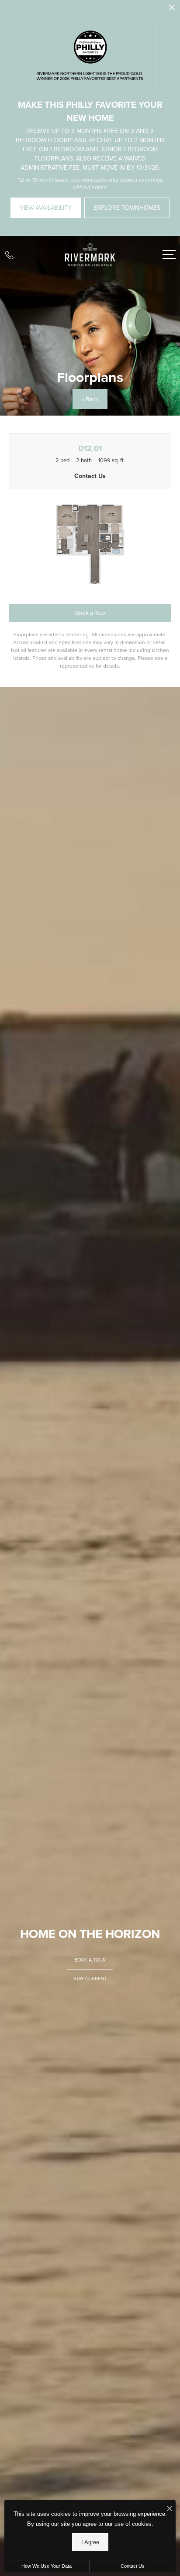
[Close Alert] (172, 10)
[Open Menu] (169, 254)
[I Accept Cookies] (170, 2509)
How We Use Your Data (47, 2566)
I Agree (90, 2542)
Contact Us (133, 2566)
